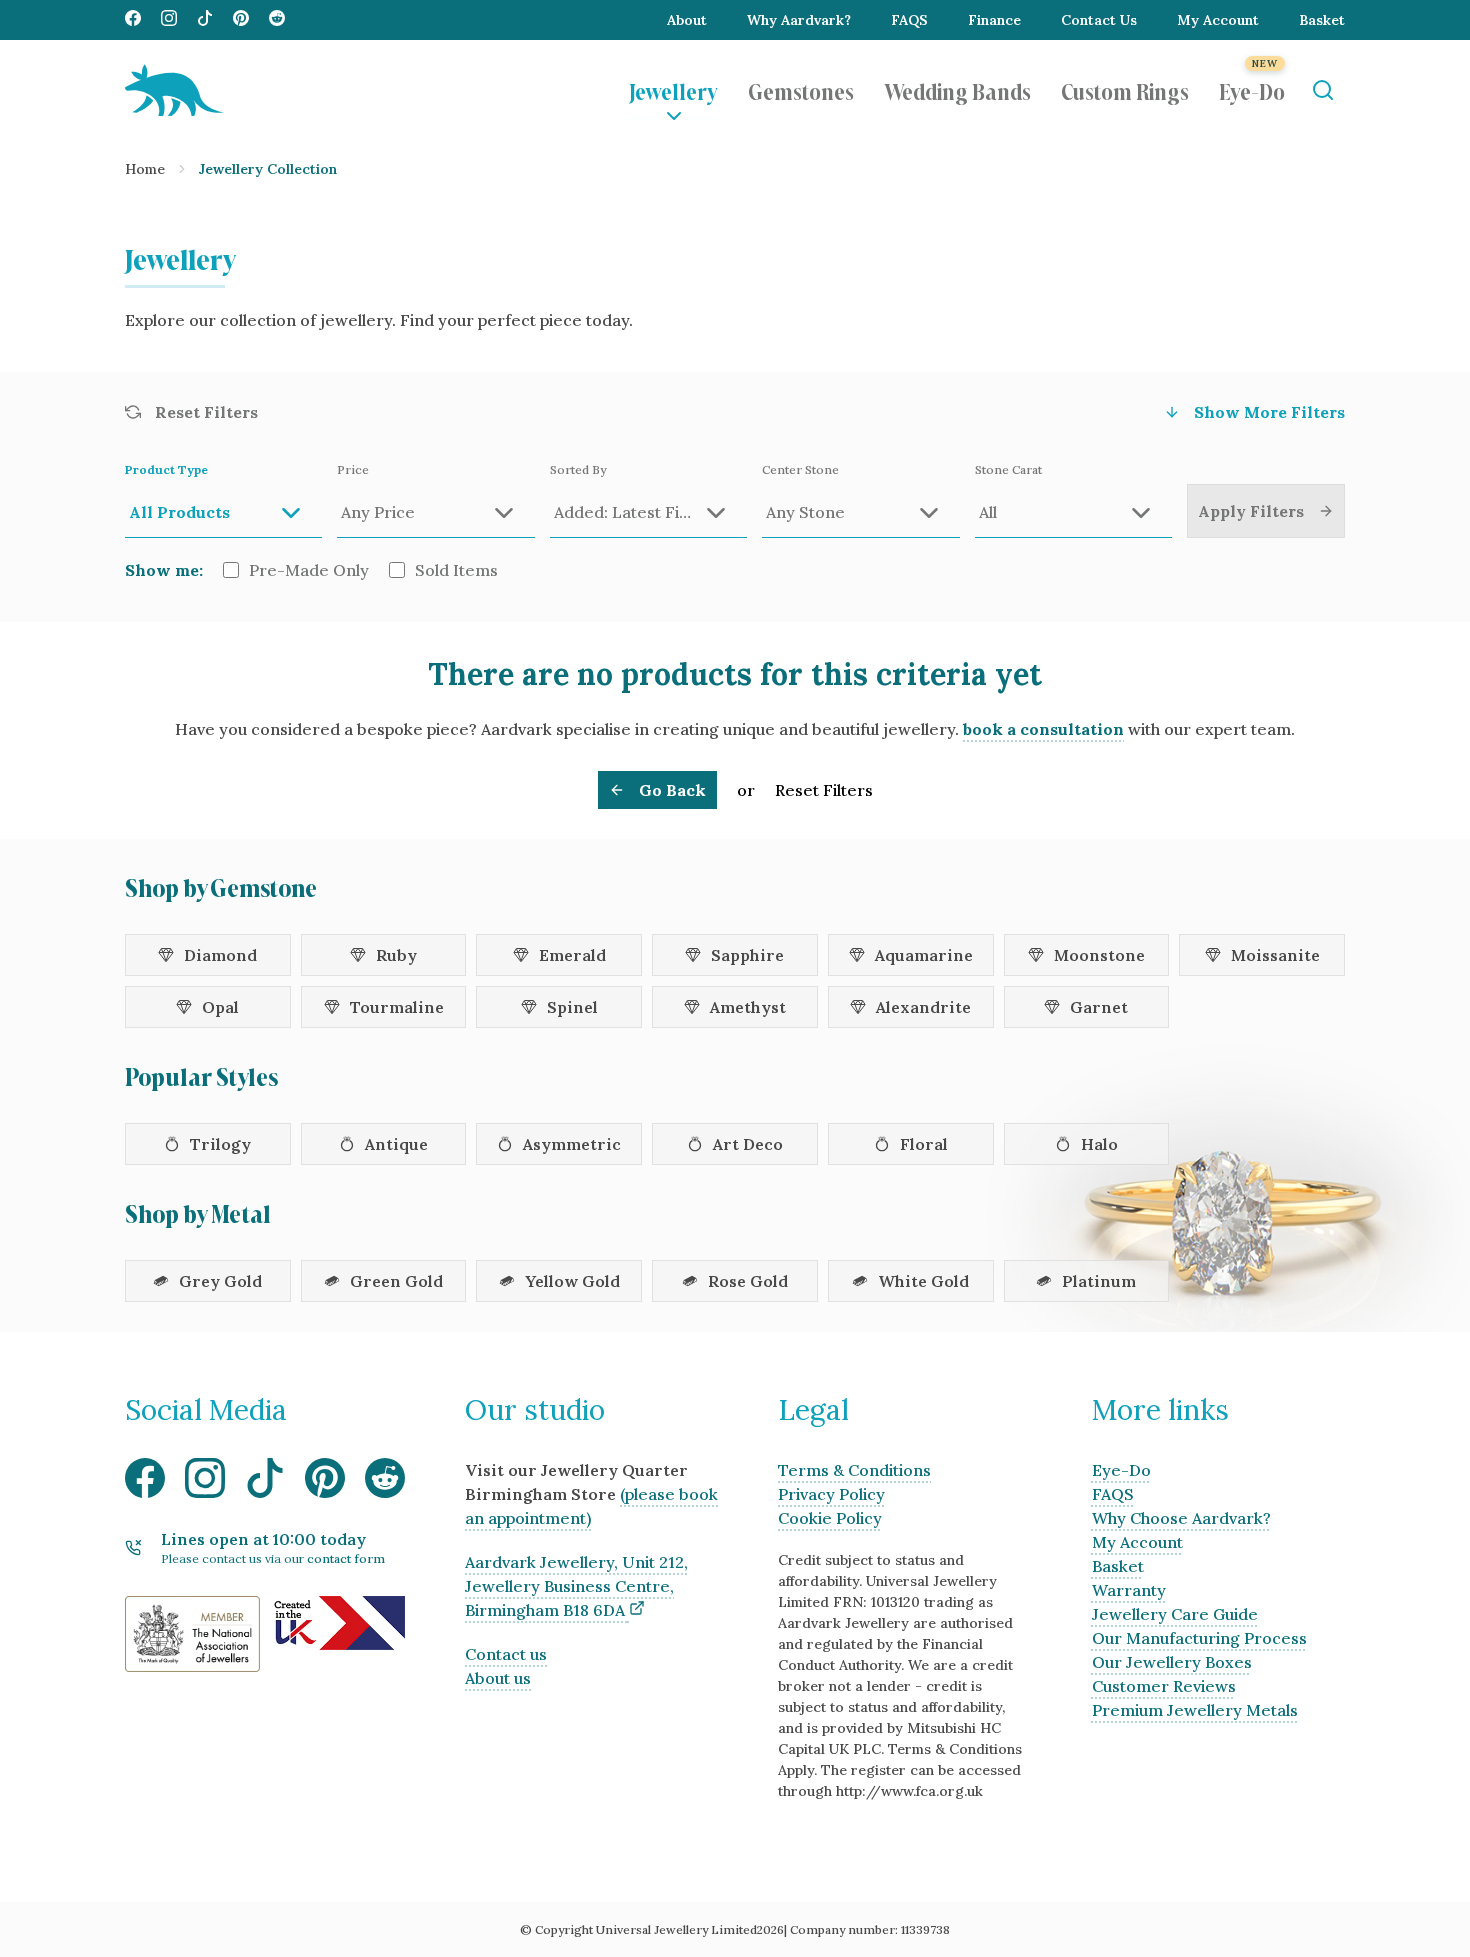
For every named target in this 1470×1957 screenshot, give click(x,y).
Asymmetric (572, 1144)
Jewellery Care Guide (1175, 1614)
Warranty (1129, 1590)
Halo (1099, 1144)
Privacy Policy (831, 1494)
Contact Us (1099, 20)
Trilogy (220, 1144)
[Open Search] (1322, 90)
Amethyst (748, 1007)
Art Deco (748, 1144)
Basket (1322, 20)
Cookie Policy (830, 1518)
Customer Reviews (1164, 1686)
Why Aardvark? (799, 20)
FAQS (909, 20)
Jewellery (673, 90)
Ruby (396, 955)
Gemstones (801, 90)
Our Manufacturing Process (1199, 1638)
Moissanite (1275, 955)
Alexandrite (923, 1007)
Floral (924, 1144)
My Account (1218, 20)
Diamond (220, 955)
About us (498, 1678)
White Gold (923, 1281)
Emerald (572, 955)
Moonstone (1099, 955)
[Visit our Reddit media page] (277, 20)
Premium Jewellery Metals (1195, 1710)
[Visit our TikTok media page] (205, 20)
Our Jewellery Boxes (1172, 1662)
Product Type (166, 469)
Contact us (506, 1654)
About (687, 20)
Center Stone (800, 469)
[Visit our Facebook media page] (133, 20)
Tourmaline (397, 1007)
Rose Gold (748, 1281)
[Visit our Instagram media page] (169, 20)
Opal (220, 1007)
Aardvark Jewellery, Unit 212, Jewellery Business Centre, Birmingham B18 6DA (576, 1586)
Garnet (1099, 1007)
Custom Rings (1125, 90)
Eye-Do (1252, 90)
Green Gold (396, 1281)
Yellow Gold (572, 1281)
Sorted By (578, 469)
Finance (994, 20)
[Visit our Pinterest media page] (241, 20)
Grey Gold (220, 1281)
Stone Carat (1008, 469)
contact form (346, 1558)
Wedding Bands (957, 90)
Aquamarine (924, 955)
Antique (396, 1144)
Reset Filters (824, 790)
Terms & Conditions (854, 1470)
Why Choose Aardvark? (1181, 1518)
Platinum (1099, 1281)
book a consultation (1043, 729)
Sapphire (747, 955)
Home (145, 169)
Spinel (572, 1007)
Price (353, 469)
